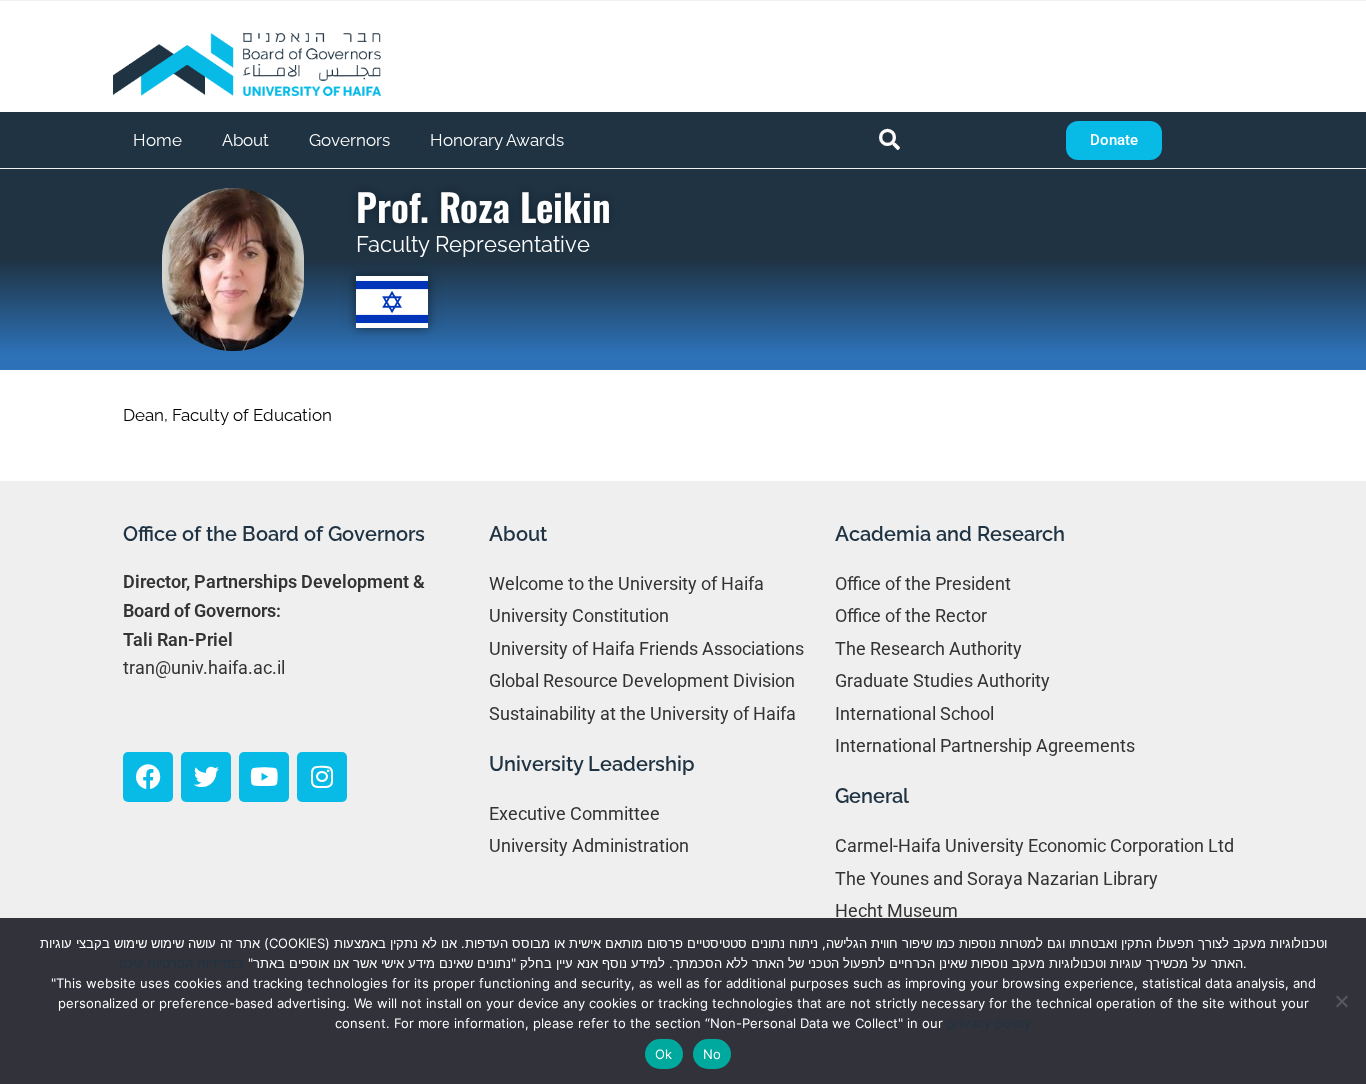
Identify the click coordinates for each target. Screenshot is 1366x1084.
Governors (349, 140)
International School (914, 713)
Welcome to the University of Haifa (626, 583)
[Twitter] (206, 777)
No (712, 1054)
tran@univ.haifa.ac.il (204, 667)
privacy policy (989, 1023)
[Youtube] (264, 777)
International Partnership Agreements (985, 745)
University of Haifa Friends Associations (646, 648)
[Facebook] (148, 777)
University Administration (589, 845)
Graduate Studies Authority (942, 680)
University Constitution (579, 615)
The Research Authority (928, 648)
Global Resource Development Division (642, 680)
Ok (664, 1054)
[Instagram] (322, 777)
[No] (1341, 1001)
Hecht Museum (896, 910)
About (245, 140)
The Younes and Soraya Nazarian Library (996, 878)
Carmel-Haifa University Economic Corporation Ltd (1034, 845)
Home (157, 140)
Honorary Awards (497, 140)
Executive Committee (574, 813)
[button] (890, 140)
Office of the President (923, 583)
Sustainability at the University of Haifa (642, 713)
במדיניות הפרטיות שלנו (181, 963)
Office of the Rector (911, 615)
